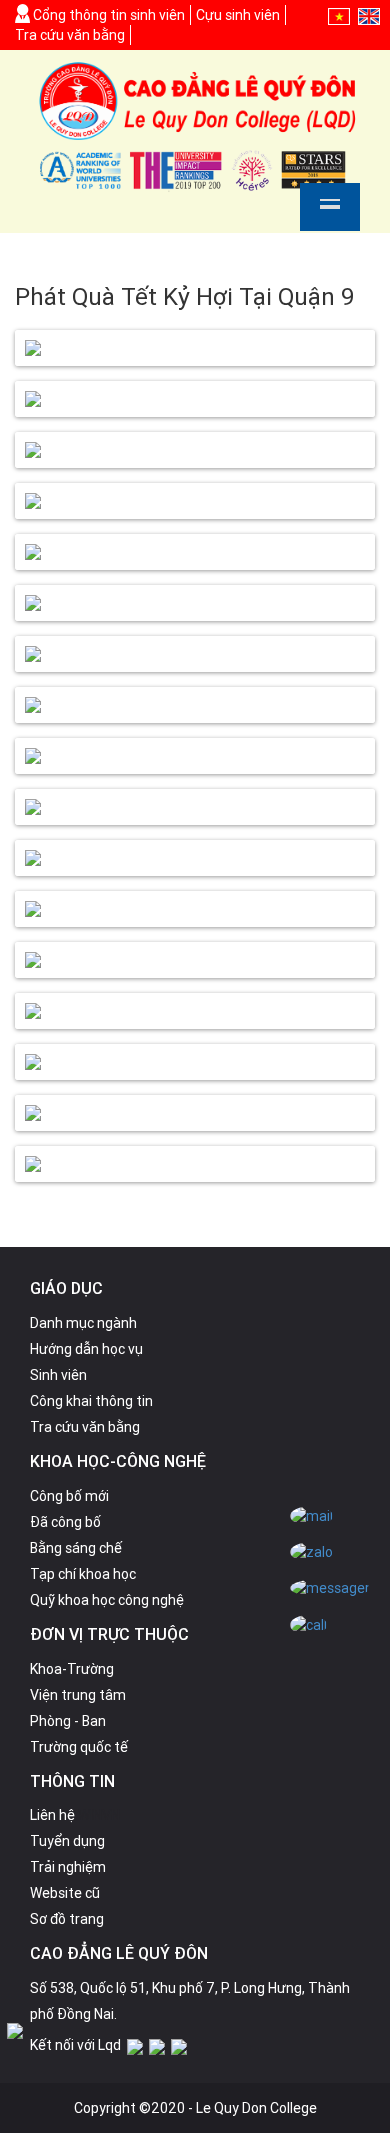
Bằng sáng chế (76, 1548)
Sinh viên (58, 1375)
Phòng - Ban (68, 1721)
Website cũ (65, 1893)
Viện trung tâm (78, 1695)
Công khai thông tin (91, 1401)
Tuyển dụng (67, 1841)
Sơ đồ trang (67, 1919)
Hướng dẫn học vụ (86, 1349)
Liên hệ (52, 1815)
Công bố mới (69, 1496)
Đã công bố (65, 1522)
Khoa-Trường (72, 1669)
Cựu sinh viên (238, 15)
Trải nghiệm (68, 1867)
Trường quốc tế (79, 1747)
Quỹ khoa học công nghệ (107, 1600)
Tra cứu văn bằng (70, 35)
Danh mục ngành (83, 1323)
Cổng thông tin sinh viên (107, 15)
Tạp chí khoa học (83, 1574)
